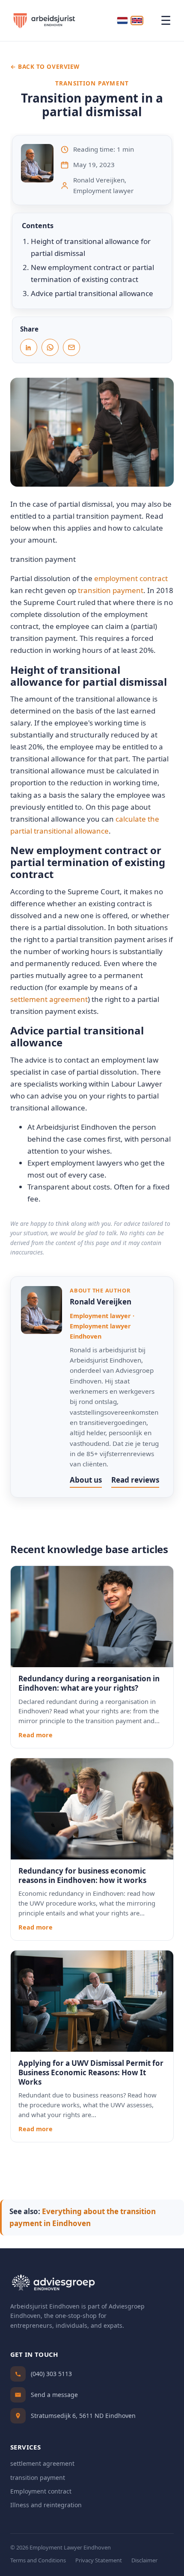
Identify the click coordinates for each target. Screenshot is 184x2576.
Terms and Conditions (38, 2560)
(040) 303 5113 (51, 2374)
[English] (137, 21)
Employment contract (41, 2491)
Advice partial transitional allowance (92, 293)
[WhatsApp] (50, 347)
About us (86, 1480)
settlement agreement (49, 999)
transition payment (111, 590)
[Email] (71, 347)
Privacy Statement (99, 2560)
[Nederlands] (122, 21)
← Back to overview (45, 66)
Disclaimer (144, 2560)
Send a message (54, 2395)
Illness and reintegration (46, 2505)
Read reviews (135, 1480)
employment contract (131, 578)
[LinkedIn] (29, 347)
